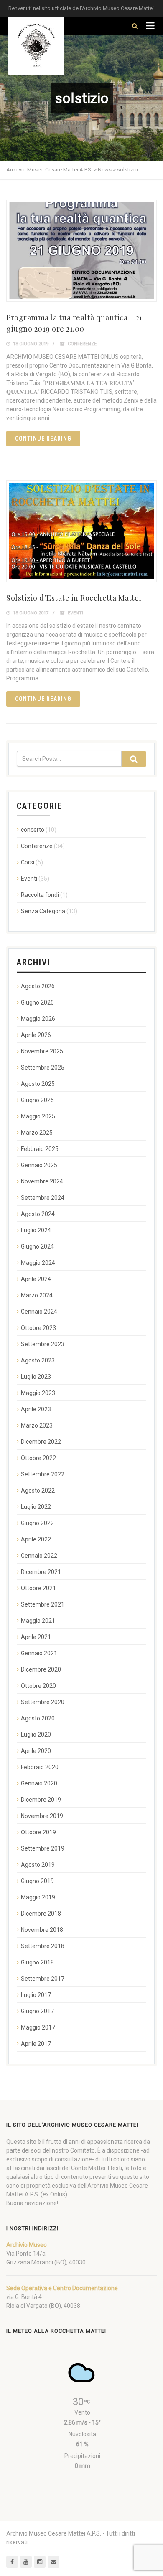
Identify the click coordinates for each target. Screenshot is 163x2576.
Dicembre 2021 (41, 1572)
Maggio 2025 (38, 1116)
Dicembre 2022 (41, 1442)
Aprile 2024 (36, 1279)
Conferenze (82, 344)
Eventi (75, 613)
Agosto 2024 (38, 1214)
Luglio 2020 (36, 1735)
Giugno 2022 (37, 1523)
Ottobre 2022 (38, 1458)
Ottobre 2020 (38, 1686)
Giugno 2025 (37, 1100)
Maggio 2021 (38, 1621)
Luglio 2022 (36, 1507)
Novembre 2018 (42, 1930)
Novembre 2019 (42, 1816)
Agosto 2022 (38, 1491)
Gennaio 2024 (39, 1312)
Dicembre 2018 (41, 1914)
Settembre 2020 (43, 1702)
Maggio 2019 (38, 1897)
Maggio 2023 (38, 1393)
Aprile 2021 (36, 1637)
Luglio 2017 (36, 1995)
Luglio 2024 (36, 1230)
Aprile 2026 (36, 1035)
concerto (33, 830)
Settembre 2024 (43, 1198)
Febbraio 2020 (40, 1767)
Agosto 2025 (38, 1084)
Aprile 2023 (36, 1409)
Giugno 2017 (37, 2011)
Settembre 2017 (43, 1979)
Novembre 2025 (42, 1051)
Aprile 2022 (36, 1539)
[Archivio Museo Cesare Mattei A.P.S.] (36, 46)
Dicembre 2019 (41, 1800)
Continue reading (43, 438)
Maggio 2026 (38, 1019)
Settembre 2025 (43, 1068)
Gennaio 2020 (39, 1783)
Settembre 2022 (43, 1474)
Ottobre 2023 (38, 1328)
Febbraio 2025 (40, 1149)
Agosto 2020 (38, 1718)
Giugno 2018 (37, 1962)
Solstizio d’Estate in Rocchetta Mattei (74, 598)
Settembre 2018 (43, 1946)
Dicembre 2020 (41, 1669)
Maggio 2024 (38, 1263)
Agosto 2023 (38, 1360)
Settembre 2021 (43, 1604)
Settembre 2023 (43, 1344)
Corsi (28, 862)
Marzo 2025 (37, 1133)
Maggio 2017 (38, 2027)
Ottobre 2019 (38, 1832)
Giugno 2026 (37, 1002)
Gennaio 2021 (39, 1653)
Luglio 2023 (36, 1377)
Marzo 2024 (37, 1295)
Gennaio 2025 (39, 1165)
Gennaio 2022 (39, 1556)
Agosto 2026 (38, 986)
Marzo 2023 (37, 1425)
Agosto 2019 (38, 1865)
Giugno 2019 (37, 1881)
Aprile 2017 (36, 2044)
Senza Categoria (43, 911)
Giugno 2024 (37, 1246)
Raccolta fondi (40, 895)
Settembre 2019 (43, 1848)
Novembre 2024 (42, 1181)
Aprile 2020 (36, 1751)
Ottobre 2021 (38, 1588)
